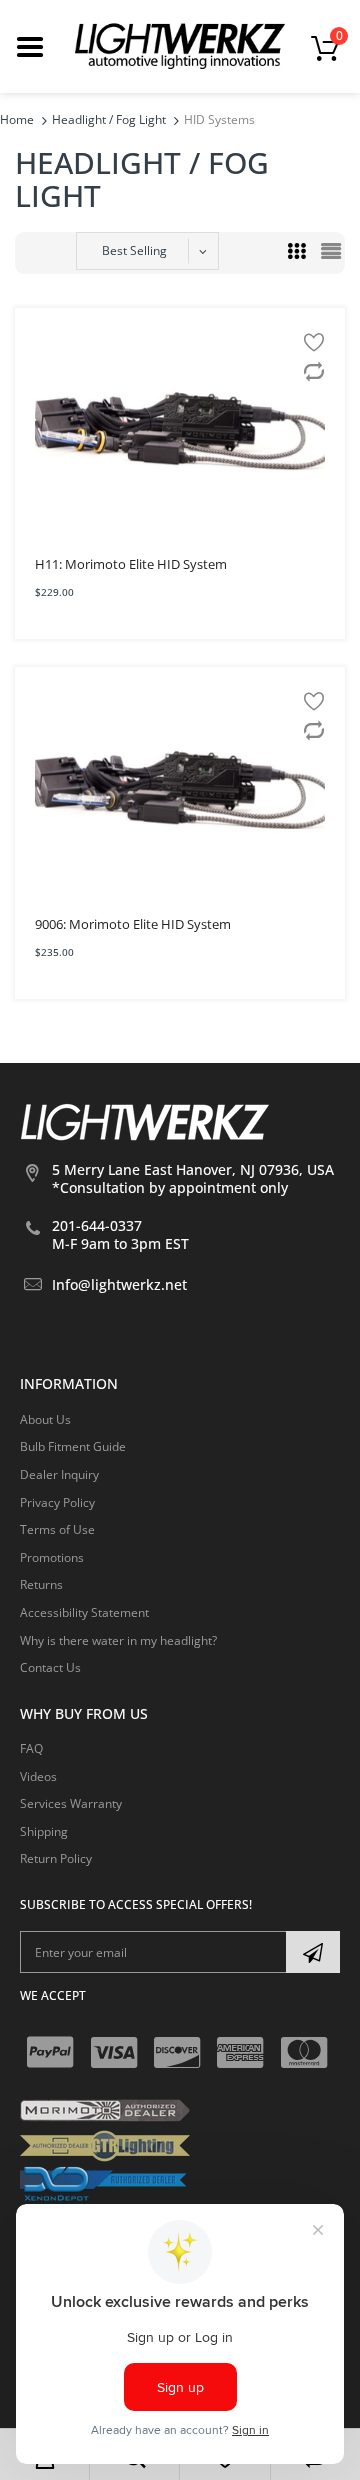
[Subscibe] (313, 1952)
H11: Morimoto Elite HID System (131, 564)
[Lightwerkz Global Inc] (180, 45)
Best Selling (134, 250)
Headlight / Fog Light (109, 119)
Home (17, 119)
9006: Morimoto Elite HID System (133, 924)
